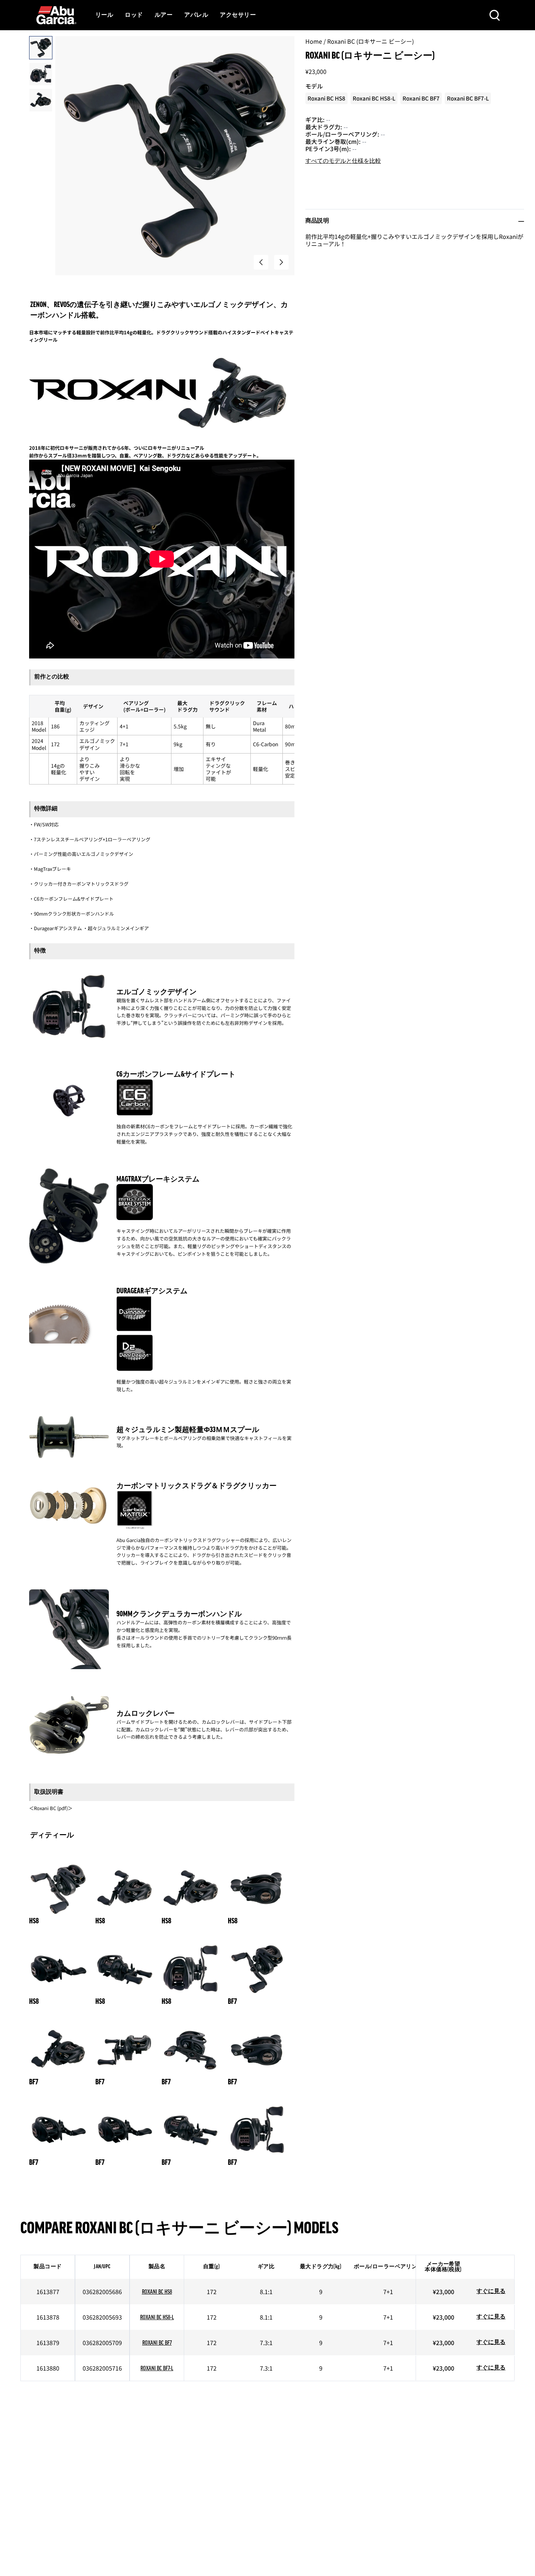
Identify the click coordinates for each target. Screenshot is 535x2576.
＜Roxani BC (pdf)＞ (51, 1808)
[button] (261, 262)
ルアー (164, 15)
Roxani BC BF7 (157, 2343)
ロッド (134, 15)
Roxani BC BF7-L (157, 2369)
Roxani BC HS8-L (157, 2318)
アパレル (196, 15)
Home (314, 41)
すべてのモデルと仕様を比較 (343, 161)
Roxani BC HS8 (157, 2292)
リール (104, 15)
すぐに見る (491, 2292)
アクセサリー (238, 15)
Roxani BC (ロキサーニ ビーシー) (370, 41)
